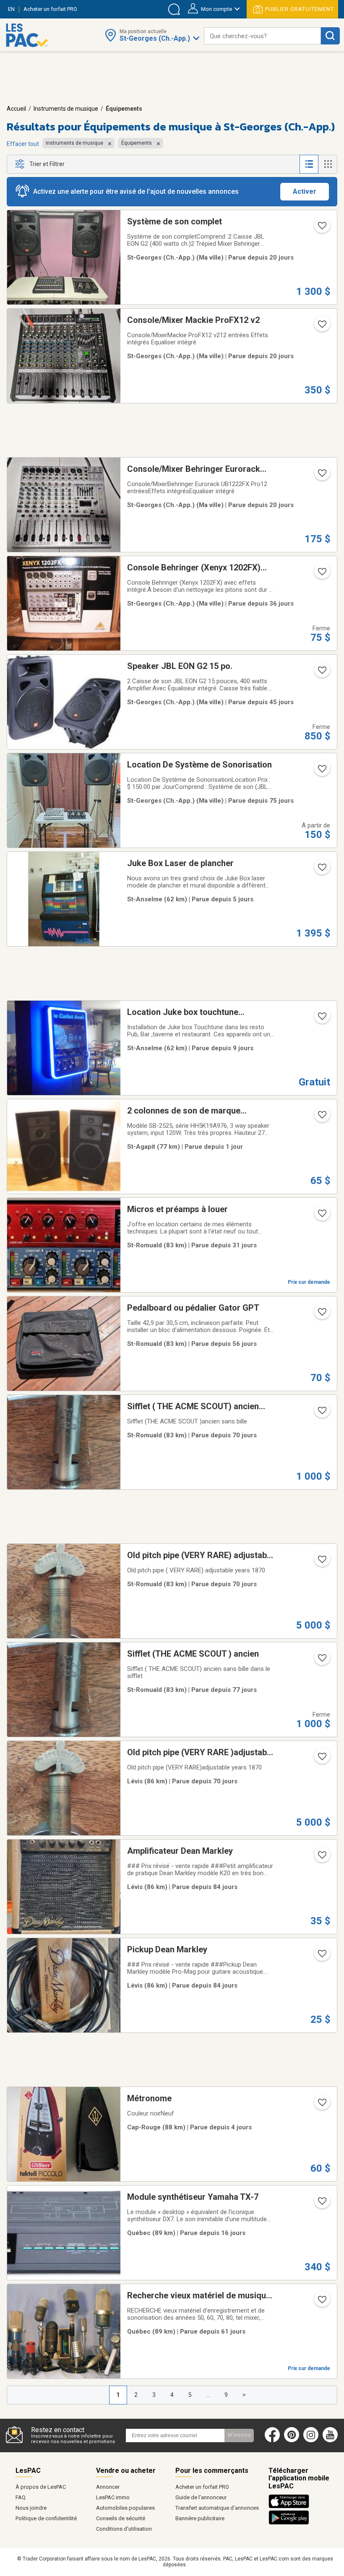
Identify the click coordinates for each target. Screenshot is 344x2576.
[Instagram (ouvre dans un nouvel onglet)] (311, 2441)
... (208, 2395)
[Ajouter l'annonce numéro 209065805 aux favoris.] (321, 1117)
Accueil (16, 109)
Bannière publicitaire (200, 2518)
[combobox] (262, 36)
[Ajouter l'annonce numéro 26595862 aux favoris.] (321, 870)
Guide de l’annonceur (201, 2497)
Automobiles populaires (125, 2508)
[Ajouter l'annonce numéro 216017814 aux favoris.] (321, 476)
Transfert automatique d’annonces (217, 2508)
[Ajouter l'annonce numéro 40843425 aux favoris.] (321, 1019)
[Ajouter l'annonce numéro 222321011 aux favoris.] (321, 2204)
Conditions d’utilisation (124, 2529)
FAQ (21, 2497)
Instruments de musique (66, 109)
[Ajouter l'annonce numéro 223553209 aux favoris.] (321, 1759)
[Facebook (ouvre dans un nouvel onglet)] (272, 2441)
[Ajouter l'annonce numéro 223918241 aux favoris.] (321, 1314)
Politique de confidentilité (46, 2518)
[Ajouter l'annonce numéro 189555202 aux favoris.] (321, 771)
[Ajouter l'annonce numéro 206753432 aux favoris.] (321, 2302)
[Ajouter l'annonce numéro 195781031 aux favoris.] (321, 574)
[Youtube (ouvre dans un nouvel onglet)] (332, 2441)
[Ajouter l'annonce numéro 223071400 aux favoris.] (321, 1956)
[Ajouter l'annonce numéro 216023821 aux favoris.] (321, 228)
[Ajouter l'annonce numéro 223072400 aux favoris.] (321, 1858)
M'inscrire (239, 2435)
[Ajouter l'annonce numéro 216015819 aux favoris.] (321, 327)
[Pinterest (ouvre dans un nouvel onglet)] (292, 2441)
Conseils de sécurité (121, 2518)
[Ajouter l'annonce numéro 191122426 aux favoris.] (321, 673)
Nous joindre (31, 2508)
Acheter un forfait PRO (202, 2487)
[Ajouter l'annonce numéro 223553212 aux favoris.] (321, 1562)
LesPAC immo (113, 2497)
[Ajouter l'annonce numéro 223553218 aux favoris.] (321, 1413)
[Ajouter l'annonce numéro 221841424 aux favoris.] (321, 1216)
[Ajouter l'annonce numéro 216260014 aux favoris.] (321, 2105)
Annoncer (108, 2487)
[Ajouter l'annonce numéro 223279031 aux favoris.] (321, 1660)
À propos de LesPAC (41, 2487)
